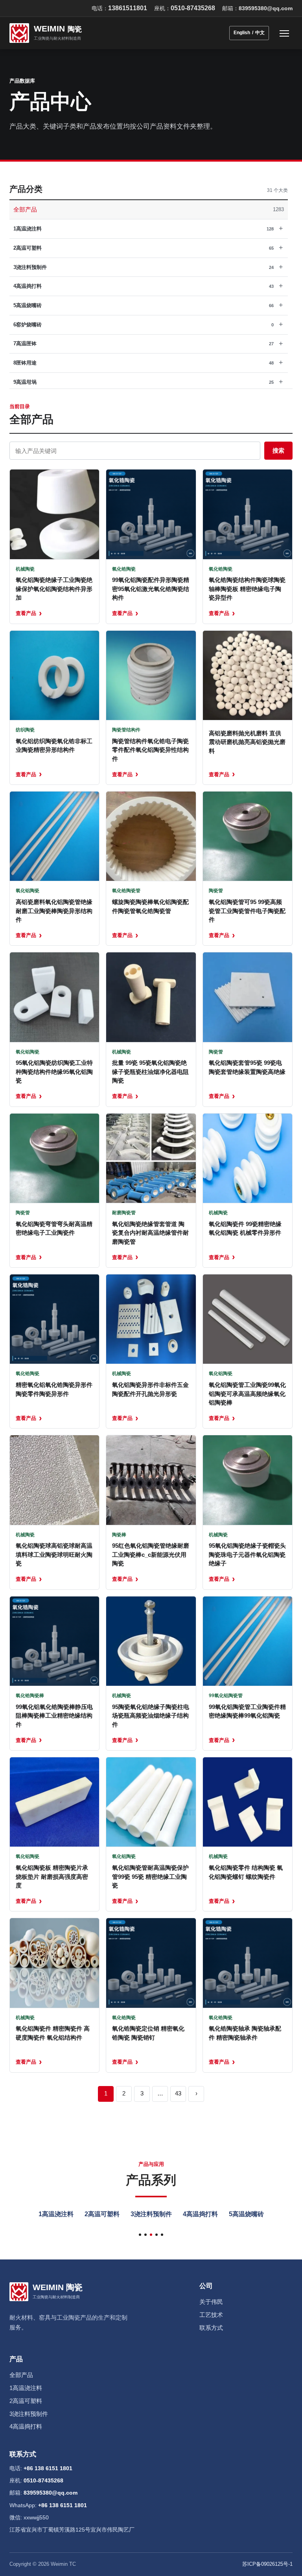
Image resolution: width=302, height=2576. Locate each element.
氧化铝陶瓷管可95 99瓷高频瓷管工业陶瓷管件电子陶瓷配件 (247, 911)
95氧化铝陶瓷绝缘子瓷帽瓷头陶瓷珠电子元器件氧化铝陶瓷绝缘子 (247, 1554)
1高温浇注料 (56, 2214)
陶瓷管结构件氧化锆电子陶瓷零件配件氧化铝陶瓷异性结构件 (150, 750)
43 (178, 2093)
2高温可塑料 (102, 2214)
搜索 (278, 450)
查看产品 (29, 613)
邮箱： (257, 8)
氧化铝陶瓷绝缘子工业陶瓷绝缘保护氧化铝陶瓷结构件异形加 (54, 589)
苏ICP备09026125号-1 (267, 2564)
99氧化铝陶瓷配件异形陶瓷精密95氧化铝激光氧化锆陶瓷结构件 (151, 589)
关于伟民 (211, 2302)
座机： (185, 8)
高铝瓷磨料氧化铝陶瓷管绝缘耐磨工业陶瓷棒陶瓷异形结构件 (54, 911)
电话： (119, 8)
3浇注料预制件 (151, 2214)
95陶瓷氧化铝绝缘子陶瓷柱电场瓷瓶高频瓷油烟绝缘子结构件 (151, 1716)
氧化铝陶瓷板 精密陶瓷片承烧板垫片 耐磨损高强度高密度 (52, 1876)
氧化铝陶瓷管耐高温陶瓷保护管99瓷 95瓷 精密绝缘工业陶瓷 (150, 1876)
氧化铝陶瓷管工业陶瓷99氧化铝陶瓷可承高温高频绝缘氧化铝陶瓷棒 (247, 1394)
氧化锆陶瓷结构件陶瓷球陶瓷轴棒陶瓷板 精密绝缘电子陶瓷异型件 (247, 589)
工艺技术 (211, 2315)
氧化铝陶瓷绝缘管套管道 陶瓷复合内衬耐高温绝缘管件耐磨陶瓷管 (150, 1233)
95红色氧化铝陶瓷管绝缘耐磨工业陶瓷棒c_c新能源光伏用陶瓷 (151, 1554)
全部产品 (21, 2375)
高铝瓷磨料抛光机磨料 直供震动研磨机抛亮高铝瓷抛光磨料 (247, 742)
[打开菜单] (284, 33)
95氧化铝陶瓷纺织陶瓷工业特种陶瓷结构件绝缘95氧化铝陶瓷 (54, 1072)
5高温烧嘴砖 (246, 2214)
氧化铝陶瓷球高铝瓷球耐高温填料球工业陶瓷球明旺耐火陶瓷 (54, 1554)
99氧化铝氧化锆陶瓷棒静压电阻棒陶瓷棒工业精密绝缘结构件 (54, 1716)
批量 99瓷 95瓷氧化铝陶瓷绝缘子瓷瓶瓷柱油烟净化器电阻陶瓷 (150, 1072)
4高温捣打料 (200, 2214)
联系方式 (211, 2328)
